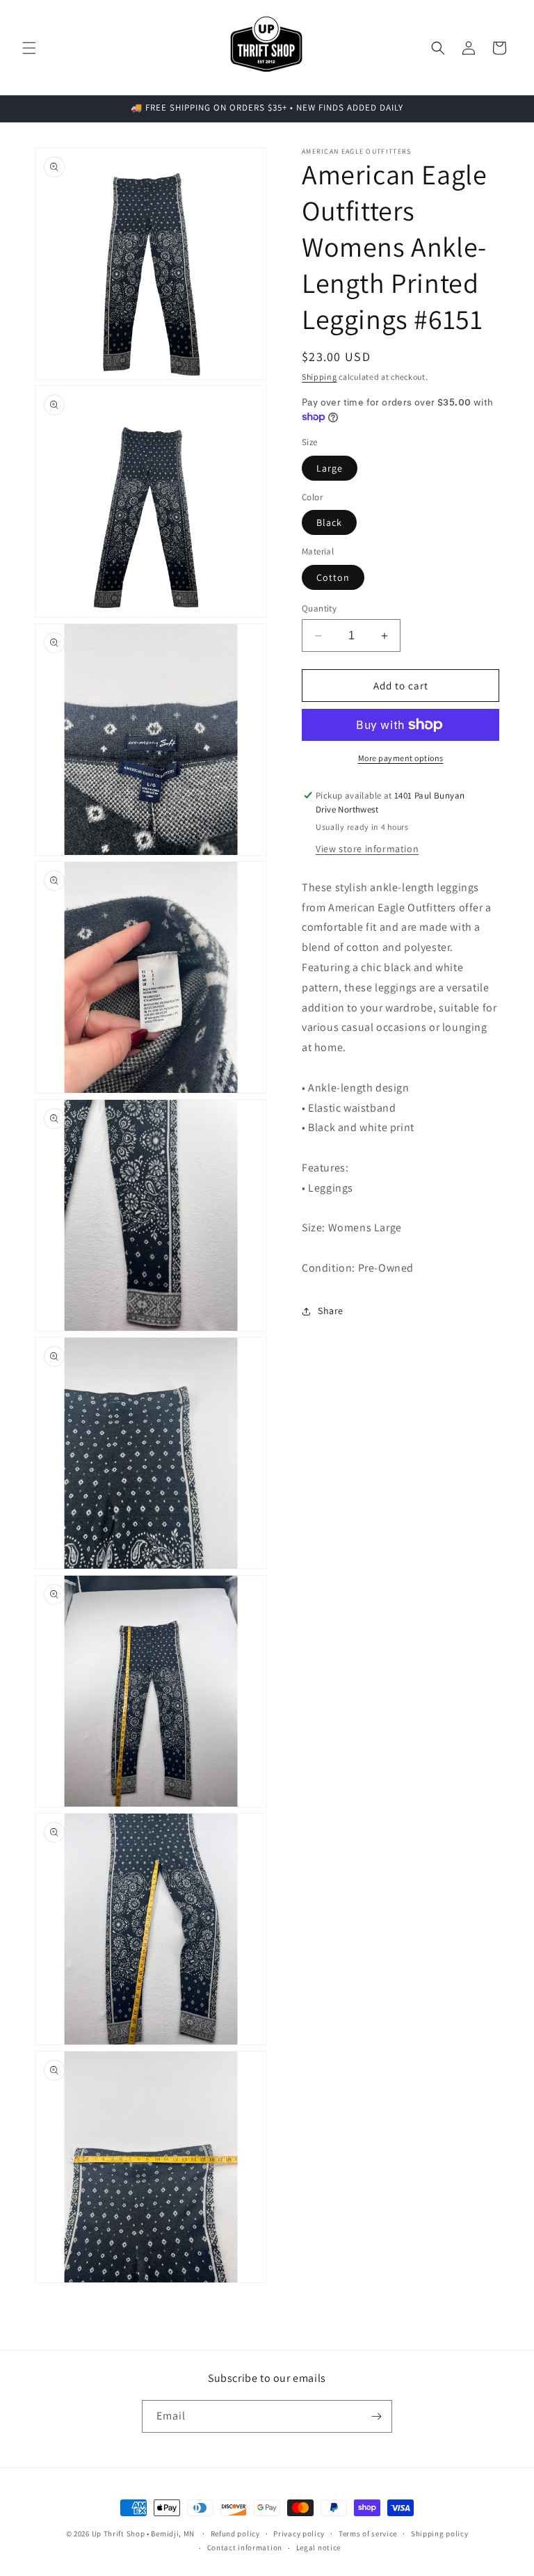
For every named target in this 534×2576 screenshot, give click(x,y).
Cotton (333, 577)
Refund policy (235, 2534)
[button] (29, 48)
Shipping (319, 377)
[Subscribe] (376, 2416)
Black (329, 522)
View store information (367, 849)
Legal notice (318, 2547)
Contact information (245, 2547)
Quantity (319, 608)
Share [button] (331, 1311)
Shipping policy (440, 2534)
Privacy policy (299, 2534)
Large (330, 468)
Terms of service (368, 2534)
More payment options (401, 758)
